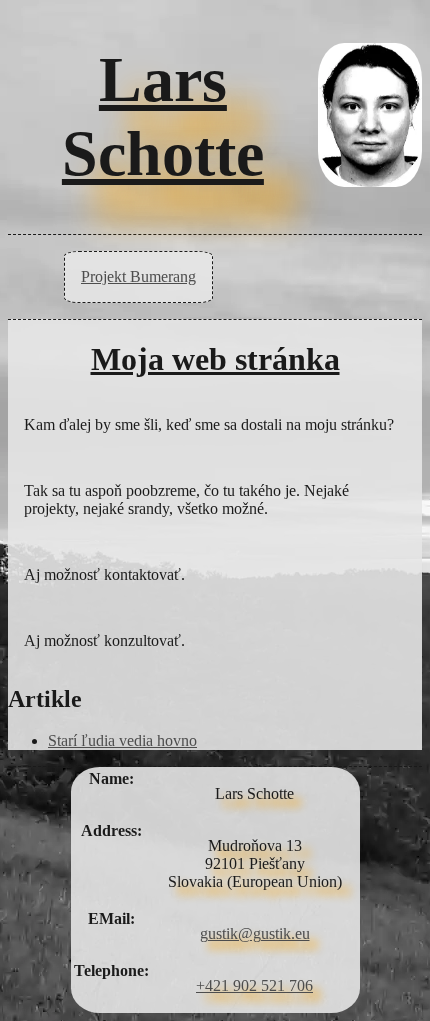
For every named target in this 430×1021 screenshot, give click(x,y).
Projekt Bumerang (138, 276)
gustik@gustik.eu (255, 933)
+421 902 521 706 (254, 985)
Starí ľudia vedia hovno (122, 740)
